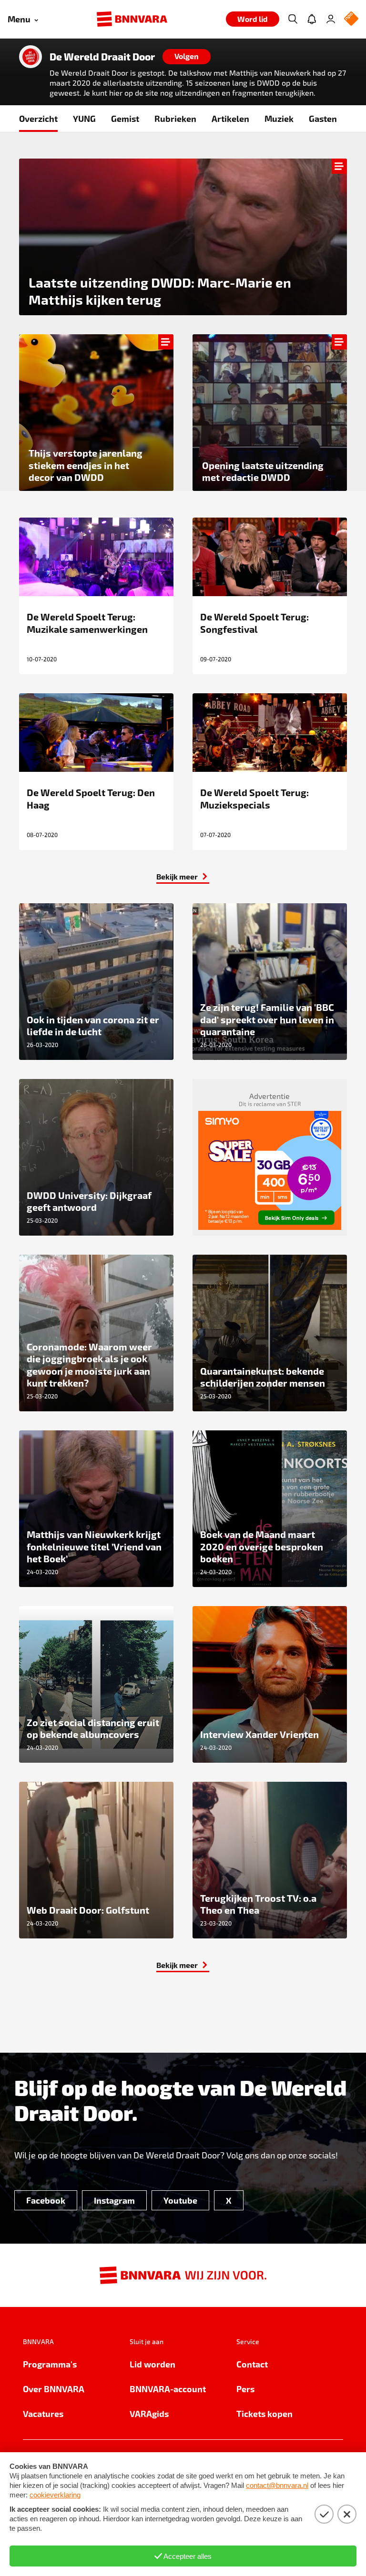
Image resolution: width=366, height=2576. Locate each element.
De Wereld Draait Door (102, 57)
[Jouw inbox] (312, 19)
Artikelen (230, 118)
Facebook (46, 2200)
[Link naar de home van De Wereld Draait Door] (30, 57)
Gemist (125, 118)
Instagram (114, 2200)
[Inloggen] (331, 19)
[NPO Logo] (351, 19)
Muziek (279, 118)
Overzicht (38, 118)
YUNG (84, 118)
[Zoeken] (293, 19)
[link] (183, 877)
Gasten (323, 118)
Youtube (180, 2200)
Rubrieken (175, 118)
